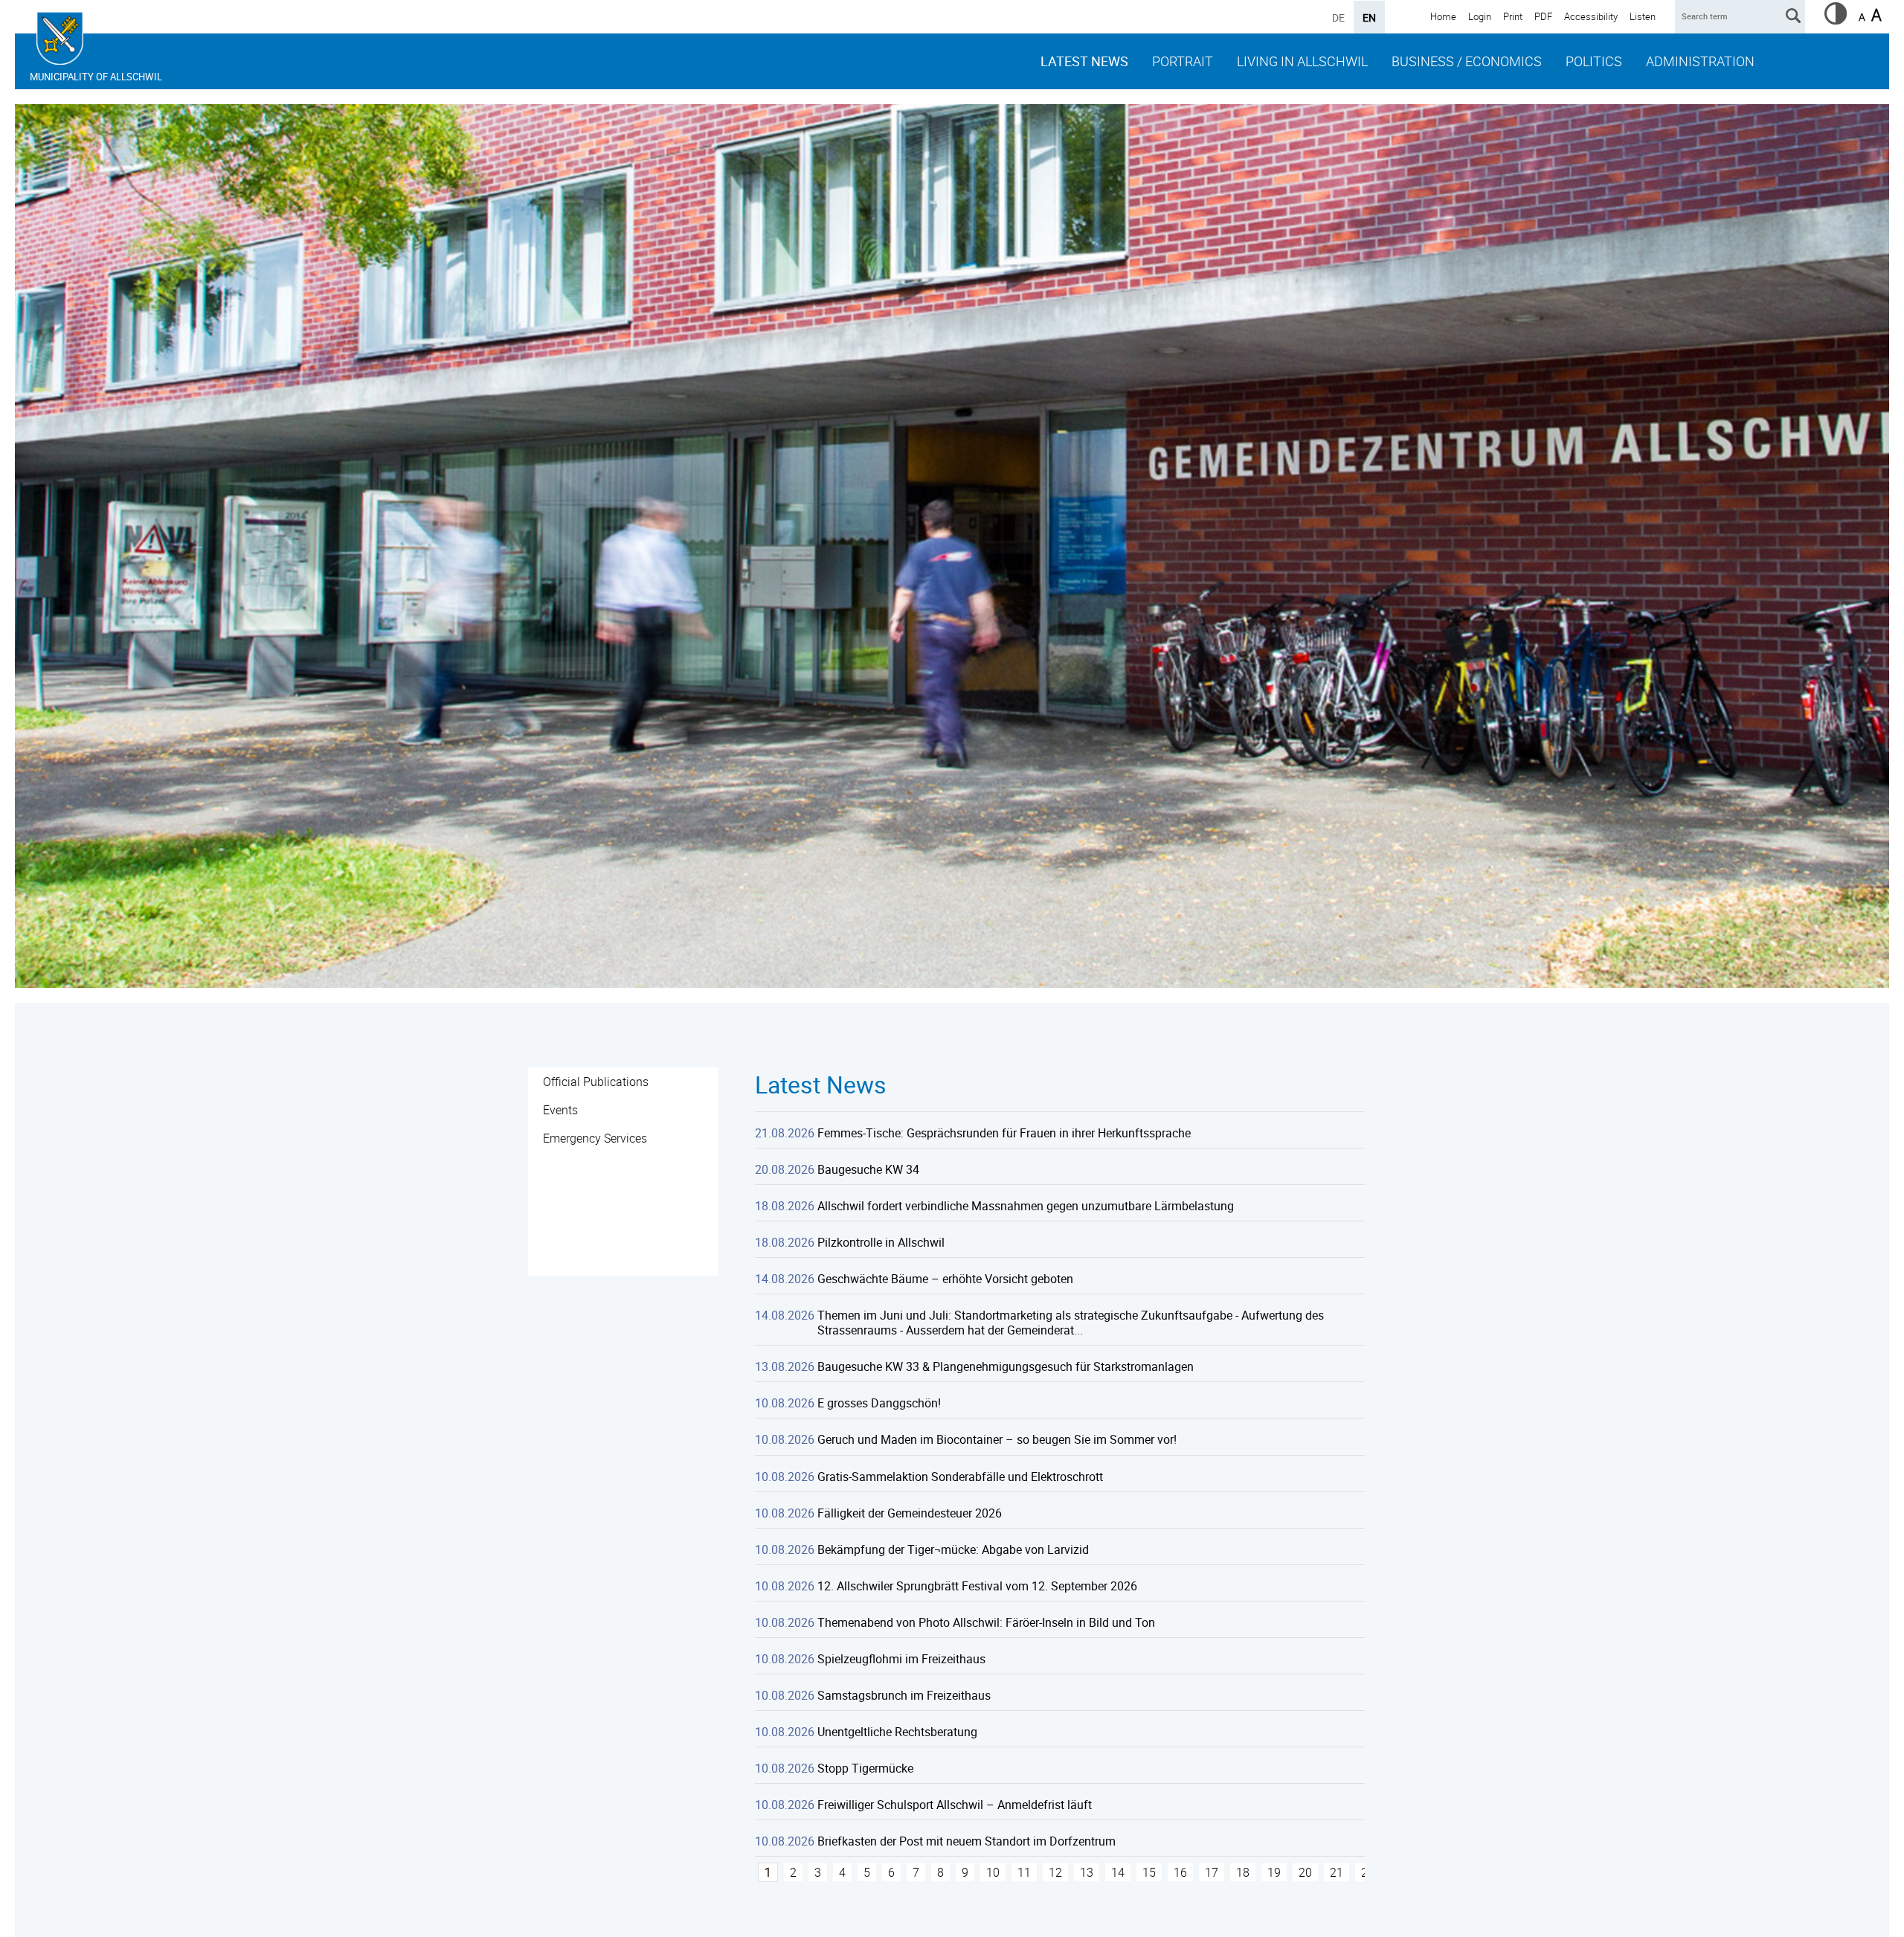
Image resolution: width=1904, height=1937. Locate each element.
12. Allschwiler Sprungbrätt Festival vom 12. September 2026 (977, 1586)
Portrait (1183, 61)
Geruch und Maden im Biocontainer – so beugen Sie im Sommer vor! (997, 1439)
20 (1305, 1872)
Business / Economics (1467, 61)
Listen (1643, 16)
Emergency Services (595, 1138)
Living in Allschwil (1302, 61)
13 (1087, 1872)
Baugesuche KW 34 (868, 1169)
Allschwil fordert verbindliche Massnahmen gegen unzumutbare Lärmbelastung (1026, 1206)
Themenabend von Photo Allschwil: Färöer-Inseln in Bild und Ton (986, 1622)
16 (1180, 1872)
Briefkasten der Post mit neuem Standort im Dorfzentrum (967, 1841)
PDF (1543, 16)
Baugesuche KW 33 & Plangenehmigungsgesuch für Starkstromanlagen (1006, 1366)
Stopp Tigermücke (865, 1768)
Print (1513, 16)
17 (1212, 1872)
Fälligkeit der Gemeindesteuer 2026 (910, 1513)
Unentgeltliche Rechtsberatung (897, 1732)
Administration (1700, 61)
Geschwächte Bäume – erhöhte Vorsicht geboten (945, 1279)
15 (1149, 1872)
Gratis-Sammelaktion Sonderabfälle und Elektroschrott (960, 1477)
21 (1337, 1872)
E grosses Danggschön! (879, 1403)
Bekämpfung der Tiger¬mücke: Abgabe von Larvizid (953, 1549)
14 (1118, 1872)
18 (1243, 1872)
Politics (1594, 61)
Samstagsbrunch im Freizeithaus (904, 1695)
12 (1055, 1872)
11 (1024, 1872)
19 (1274, 1872)
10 (993, 1872)
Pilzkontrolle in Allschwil (881, 1242)
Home (1443, 16)
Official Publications (596, 1082)
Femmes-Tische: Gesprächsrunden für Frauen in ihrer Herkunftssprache (1004, 1133)
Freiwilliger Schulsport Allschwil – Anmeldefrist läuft (955, 1805)
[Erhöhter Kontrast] (1836, 20)
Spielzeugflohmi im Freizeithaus (901, 1659)
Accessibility (1591, 16)
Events (560, 1110)
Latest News (1084, 61)
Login (1480, 16)
